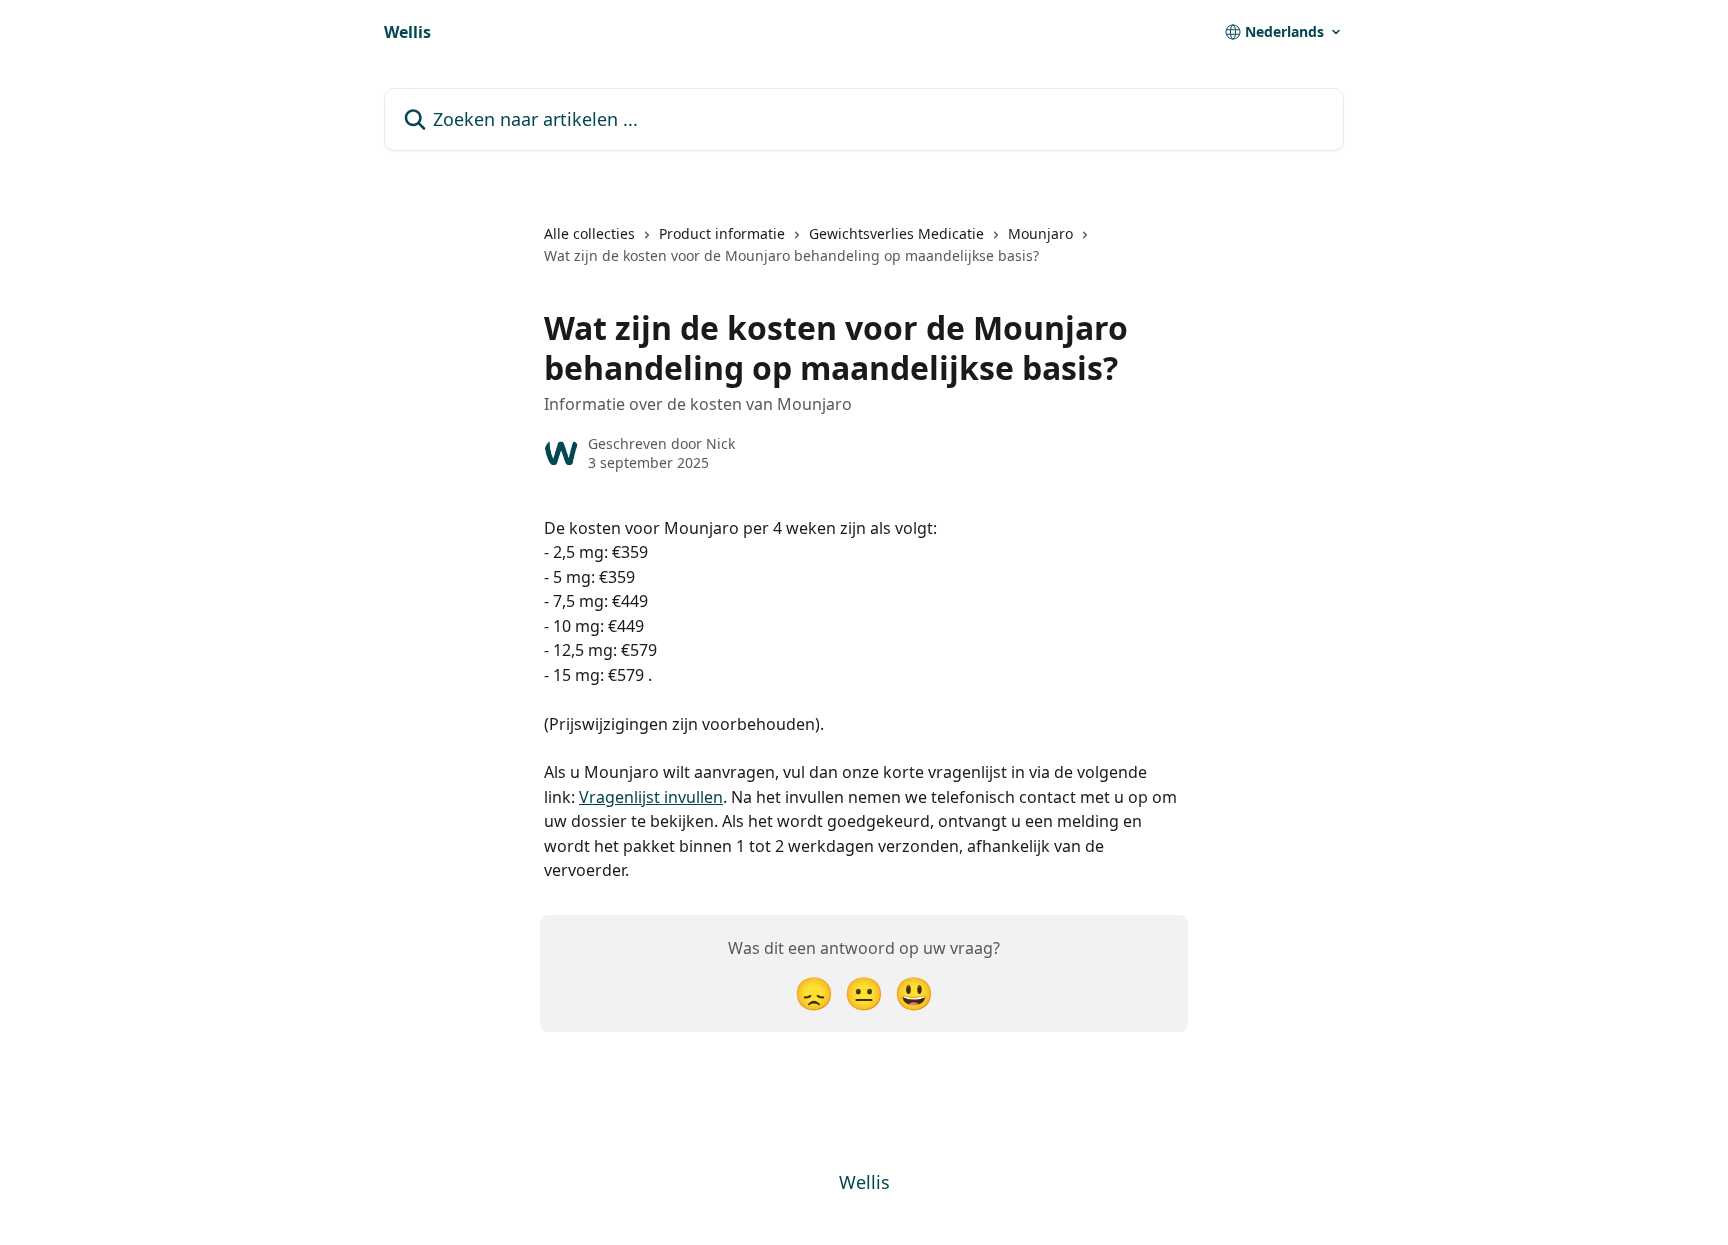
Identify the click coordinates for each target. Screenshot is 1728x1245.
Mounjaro (1040, 233)
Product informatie (722, 233)
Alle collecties (589, 233)
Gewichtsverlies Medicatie (896, 233)
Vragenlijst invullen (651, 797)
